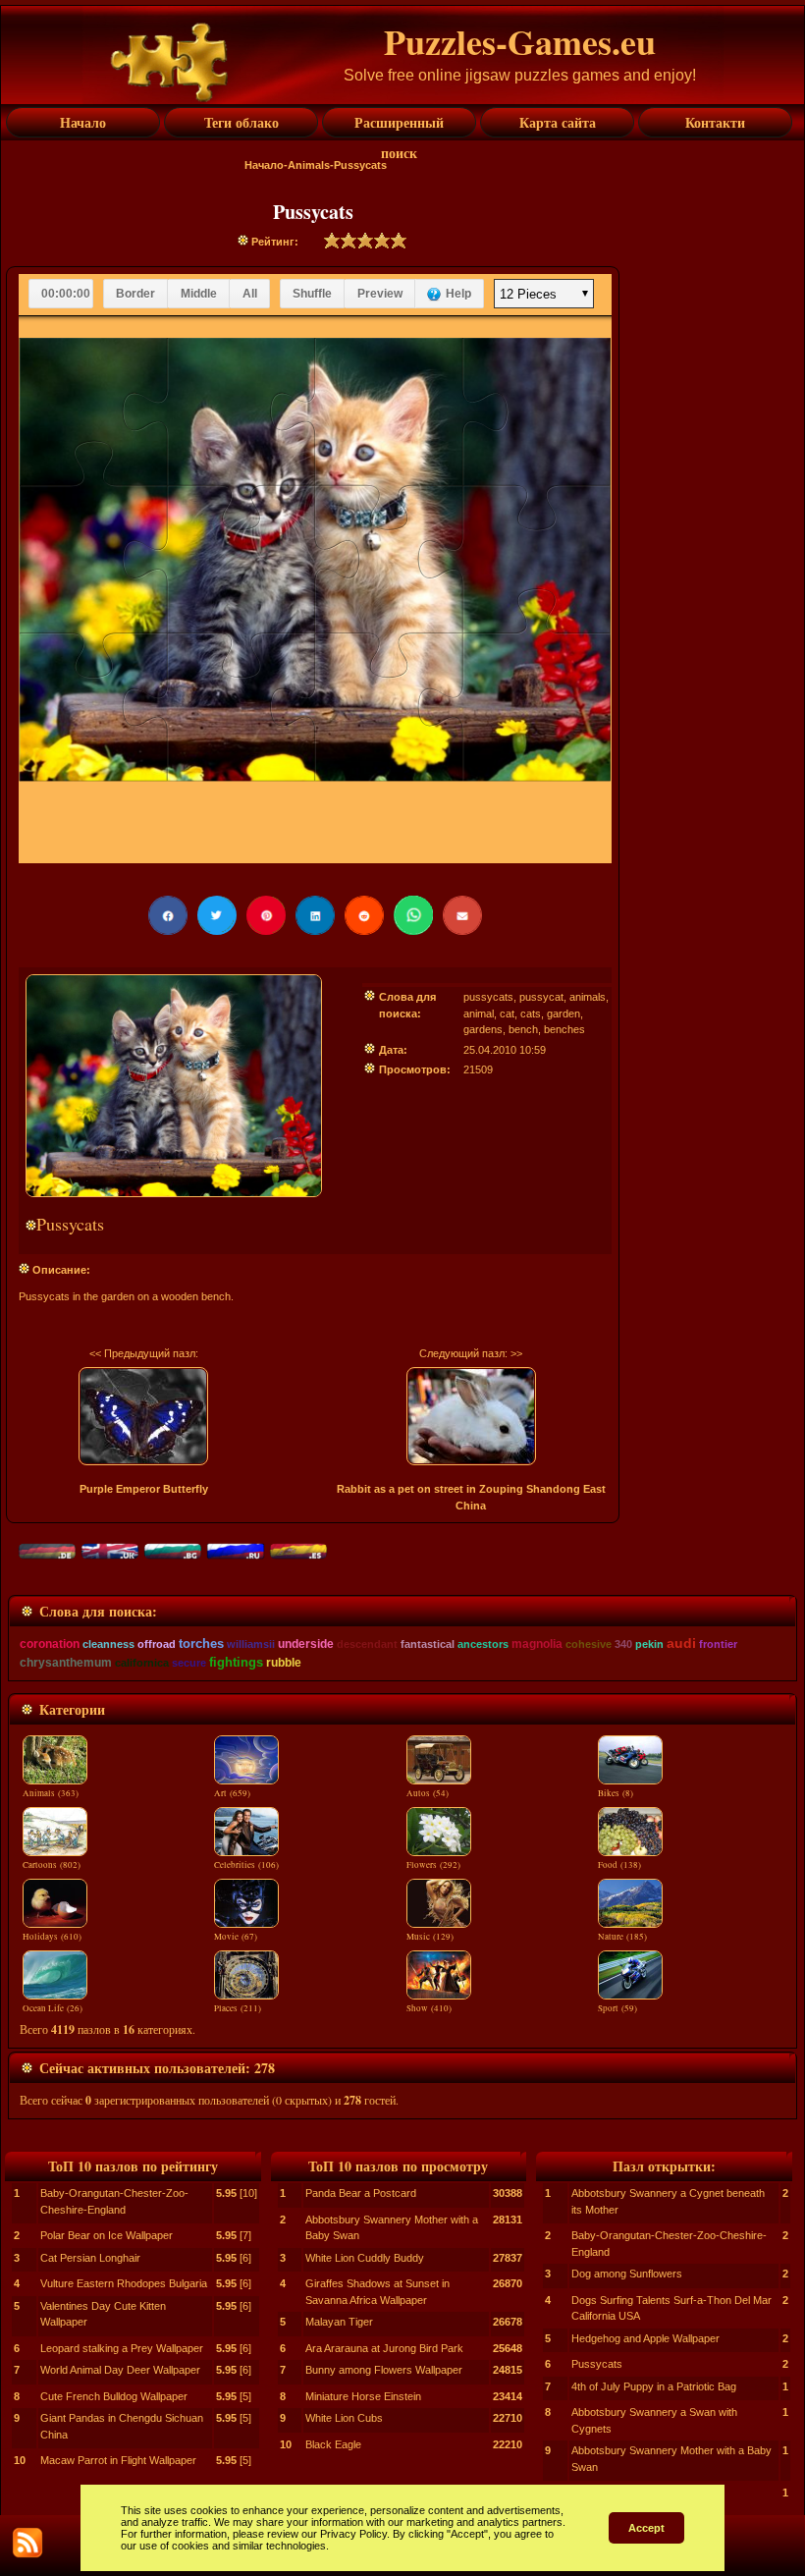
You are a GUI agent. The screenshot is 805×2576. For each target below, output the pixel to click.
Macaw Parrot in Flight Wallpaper (118, 2460)
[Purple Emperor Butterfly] (143, 1416)
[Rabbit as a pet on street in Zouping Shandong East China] (471, 1416)
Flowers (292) (433, 1865)
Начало (264, 165)
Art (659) (232, 1793)
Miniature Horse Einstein (363, 2396)
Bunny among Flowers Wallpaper (384, 2370)
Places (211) (238, 2008)
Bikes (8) (616, 1793)
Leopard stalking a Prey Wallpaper (122, 2348)
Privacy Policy (353, 2534)
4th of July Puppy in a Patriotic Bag (654, 2386)
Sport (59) (617, 2008)
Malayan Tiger (339, 2322)
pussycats (488, 997)
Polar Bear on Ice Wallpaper (107, 2235)
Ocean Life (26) (53, 2008)
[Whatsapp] (413, 915)
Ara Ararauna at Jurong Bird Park (384, 2348)
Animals (309, 165)
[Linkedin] (315, 915)
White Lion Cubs (344, 2418)
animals (588, 997)
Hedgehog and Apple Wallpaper (645, 2338)
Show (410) (429, 2008)
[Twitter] (217, 915)
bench (523, 1029)
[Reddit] (364, 915)
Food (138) (619, 1865)
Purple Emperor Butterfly (144, 1489)
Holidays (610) (52, 1937)
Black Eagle (333, 2444)
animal (479, 1014)
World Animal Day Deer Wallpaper (120, 2370)
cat (507, 1014)
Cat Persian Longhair (90, 2258)
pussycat (541, 997)
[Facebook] (168, 915)
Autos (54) (428, 1793)
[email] (462, 915)
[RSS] (27, 2543)
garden (563, 1014)
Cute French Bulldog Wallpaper (114, 2396)
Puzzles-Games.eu (520, 41)
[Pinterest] (266, 915)
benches (564, 1029)
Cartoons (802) (52, 1865)
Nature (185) (622, 1937)
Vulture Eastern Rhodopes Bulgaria (124, 2283)
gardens (483, 1029)
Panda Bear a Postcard (361, 2193)
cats (531, 1014)
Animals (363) (51, 1793)
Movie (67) (236, 1937)
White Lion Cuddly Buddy (365, 2258)
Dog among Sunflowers (627, 2274)
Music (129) (430, 1937)
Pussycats (597, 2364)
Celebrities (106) (246, 1865)
